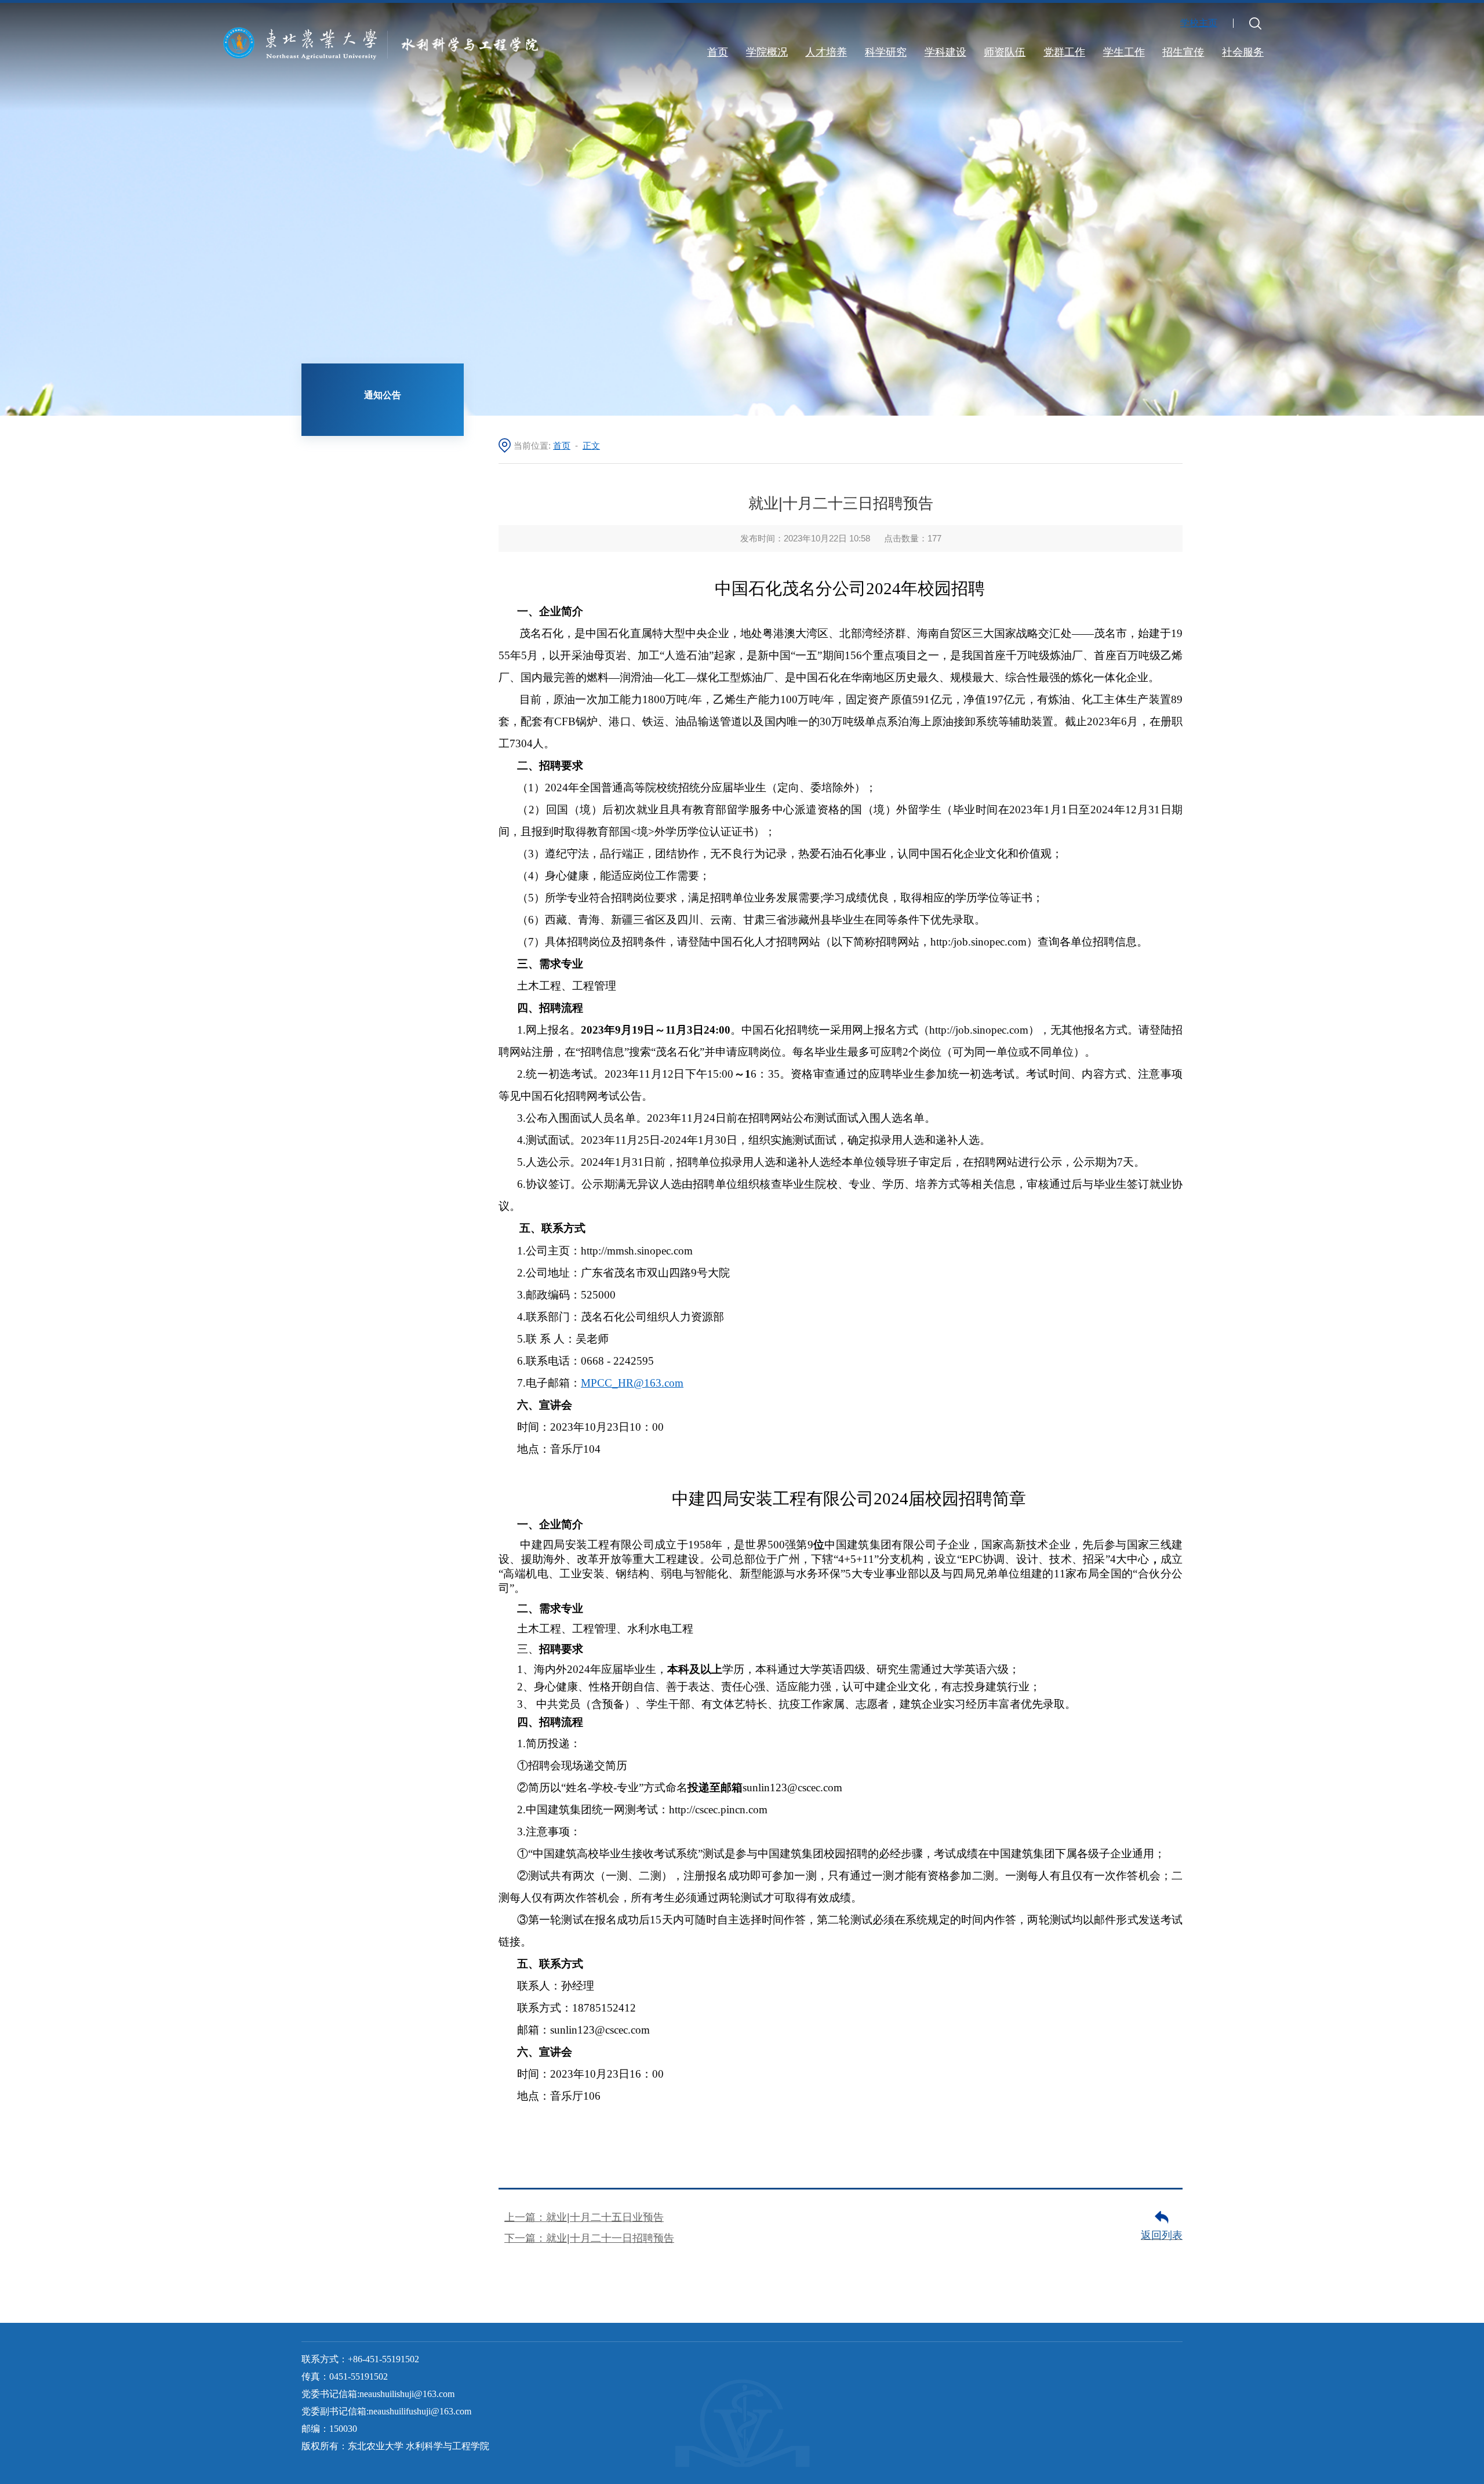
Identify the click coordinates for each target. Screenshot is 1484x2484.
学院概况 (767, 52)
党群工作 (1064, 52)
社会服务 (1243, 52)
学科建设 (945, 52)
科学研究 (886, 52)
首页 (718, 52)
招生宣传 (1183, 52)
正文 (591, 445)
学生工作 (1124, 52)
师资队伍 (1005, 52)
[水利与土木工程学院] (387, 42)
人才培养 (826, 52)
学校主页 (1199, 23)
